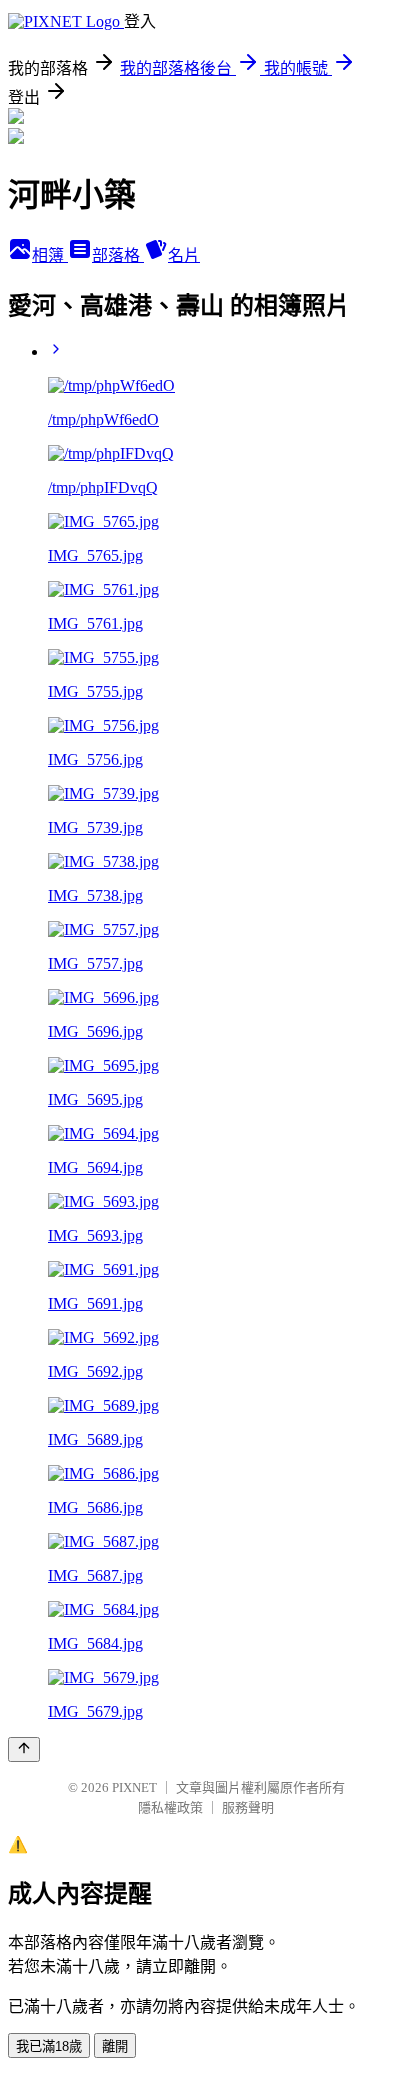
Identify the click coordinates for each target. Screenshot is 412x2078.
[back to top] (24, 1749)
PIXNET (134, 1787)
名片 (184, 255)
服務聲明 (248, 1807)
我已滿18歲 (49, 2046)
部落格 (118, 255)
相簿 (50, 255)
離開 (115, 2046)
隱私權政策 (170, 1807)
